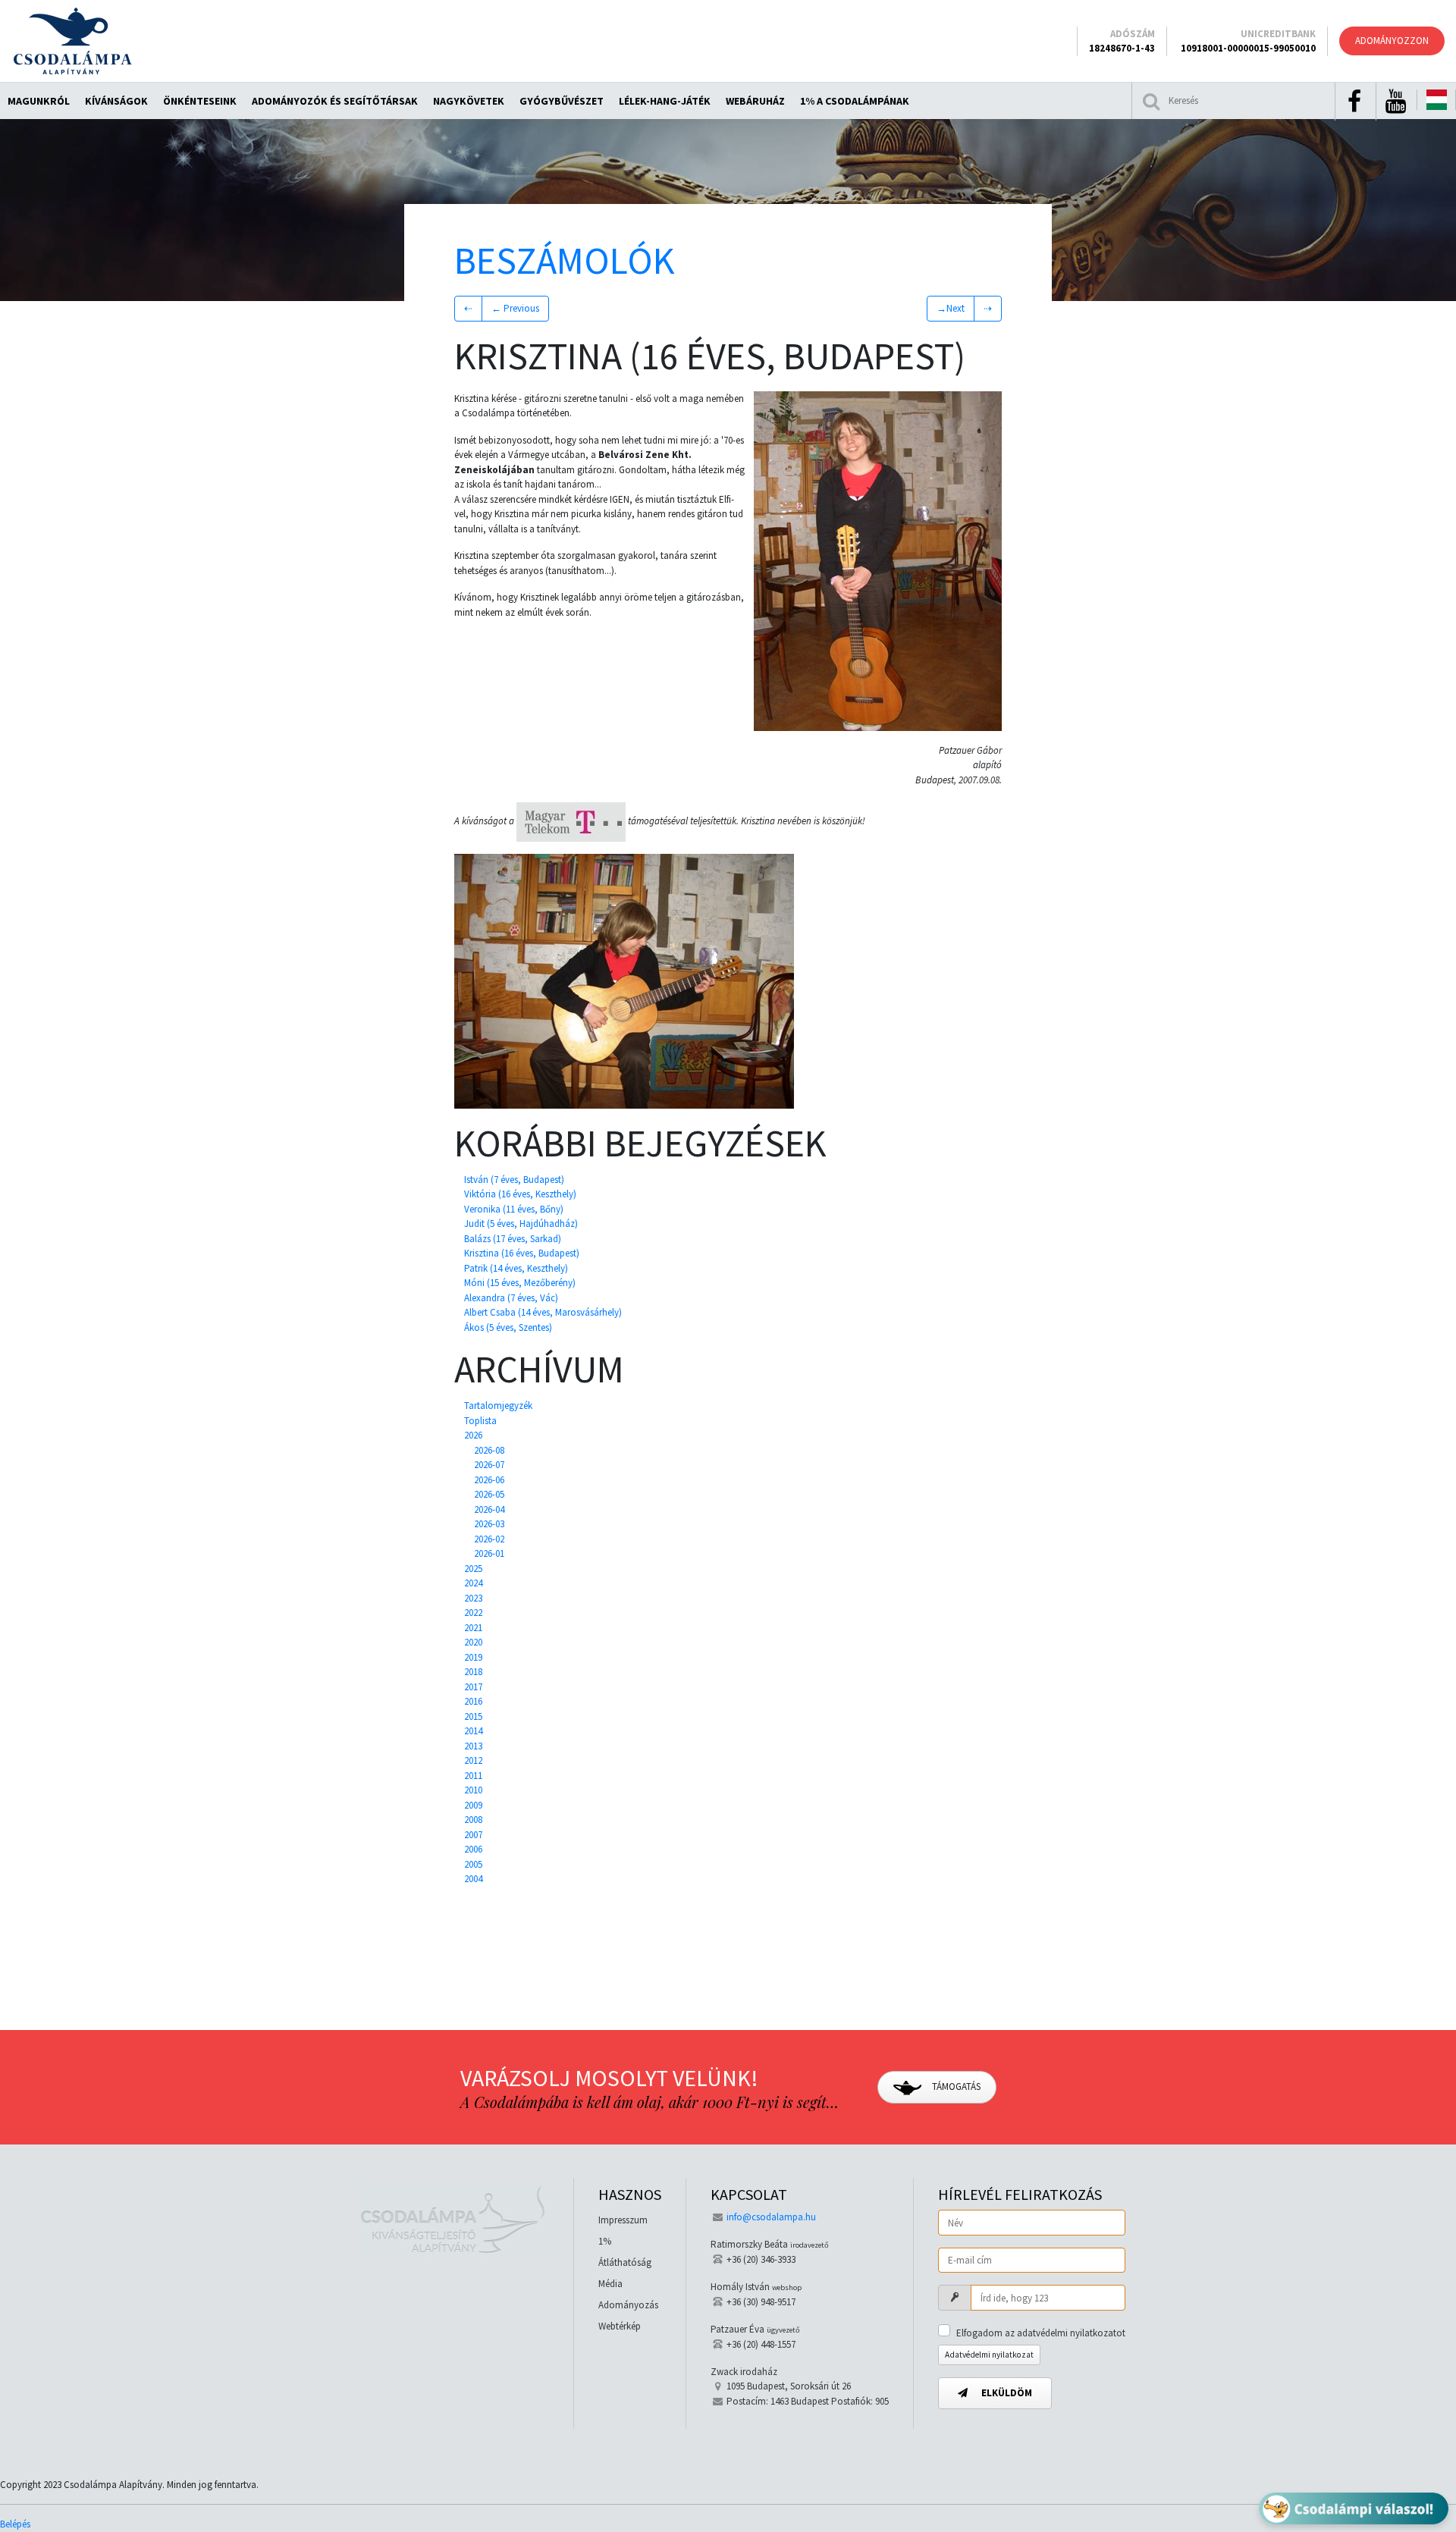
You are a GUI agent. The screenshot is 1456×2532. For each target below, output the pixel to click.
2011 (473, 1776)
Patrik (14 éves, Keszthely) (516, 1268)
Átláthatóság (625, 2262)
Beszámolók (565, 260)
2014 (473, 1731)
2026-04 (489, 1509)
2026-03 (489, 1524)
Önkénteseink (200, 101)
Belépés (15, 2524)
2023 (473, 1598)
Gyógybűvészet (562, 101)
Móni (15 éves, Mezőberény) (520, 1283)
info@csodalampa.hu (771, 2217)
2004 (473, 1879)
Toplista (480, 1421)
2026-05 (489, 1494)
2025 (473, 1569)
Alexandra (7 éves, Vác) (511, 1298)
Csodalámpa (72, 41)
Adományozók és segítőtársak (335, 101)
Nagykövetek (469, 101)
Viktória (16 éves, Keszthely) (520, 1194)
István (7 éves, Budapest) (514, 1180)
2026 (473, 1435)
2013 (473, 1746)
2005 (473, 1864)
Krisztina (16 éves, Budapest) (522, 1253)
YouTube (1395, 102)
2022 (473, 1613)
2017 (473, 1687)
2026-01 (489, 1553)
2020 (473, 1642)
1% (605, 2241)
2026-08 (489, 1450)
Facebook (1354, 102)
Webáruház (755, 101)
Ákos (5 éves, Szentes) (508, 1327)
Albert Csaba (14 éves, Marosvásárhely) (543, 1312)
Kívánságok (116, 101)
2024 (473, 1583)
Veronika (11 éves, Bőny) (514, 1209)
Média (610, 2284)
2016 (473, 1701)
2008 (473, 1820)
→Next (951, 308)
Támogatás (955, 2086)
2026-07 (489, 1465)
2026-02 (489, 1539)
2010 (473, 1790)
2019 (473, 1657)
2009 (473, 1805)
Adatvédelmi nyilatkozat (989, 2355)
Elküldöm (1006, 2393)
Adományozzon (1392, 41)
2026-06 (489, 1480)
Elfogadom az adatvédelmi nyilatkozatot (1041, 2333)
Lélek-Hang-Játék (665, 101)
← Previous (515, 308)
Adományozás (628, 2305)
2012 (473, 1760)
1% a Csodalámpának (855, 101)
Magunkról (39, 101)
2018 (473, 1672)
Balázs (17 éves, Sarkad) (513, 1239)
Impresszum (623, 2220)
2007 (473, 1835)
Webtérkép (620, 2326)
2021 (473, 1628)
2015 (473, 1716)
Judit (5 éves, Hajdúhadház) (521, 1224)
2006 (473, 1849)
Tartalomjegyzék (498, 1406)
